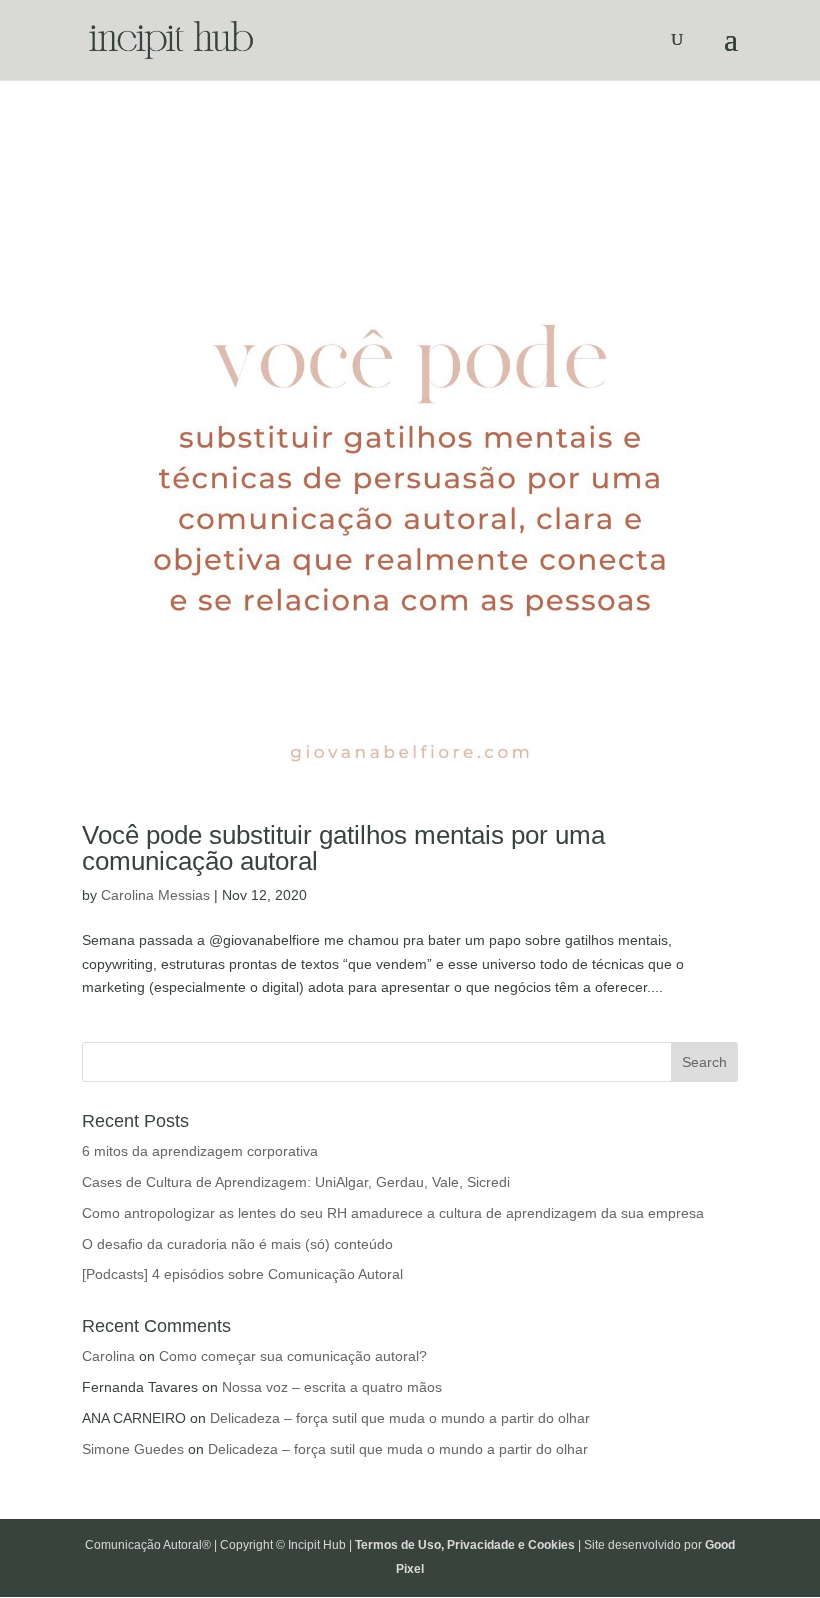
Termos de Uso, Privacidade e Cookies (465, 1545)
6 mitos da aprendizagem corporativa (200, 1151)
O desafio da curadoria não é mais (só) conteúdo (237, 1244)
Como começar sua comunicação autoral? (293, 1356)
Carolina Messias (155, 895)
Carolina (108, 1356)
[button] (777, 28)
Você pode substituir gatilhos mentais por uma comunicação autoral (343, 848)
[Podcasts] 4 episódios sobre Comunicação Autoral (242, 1274)
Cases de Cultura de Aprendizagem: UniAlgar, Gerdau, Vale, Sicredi (296, 1182)
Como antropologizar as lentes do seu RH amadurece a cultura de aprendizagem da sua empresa (393, 1213)
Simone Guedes (133, 1449)
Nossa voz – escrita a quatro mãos (332, 1387)
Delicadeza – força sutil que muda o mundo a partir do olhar (400, 1418)
